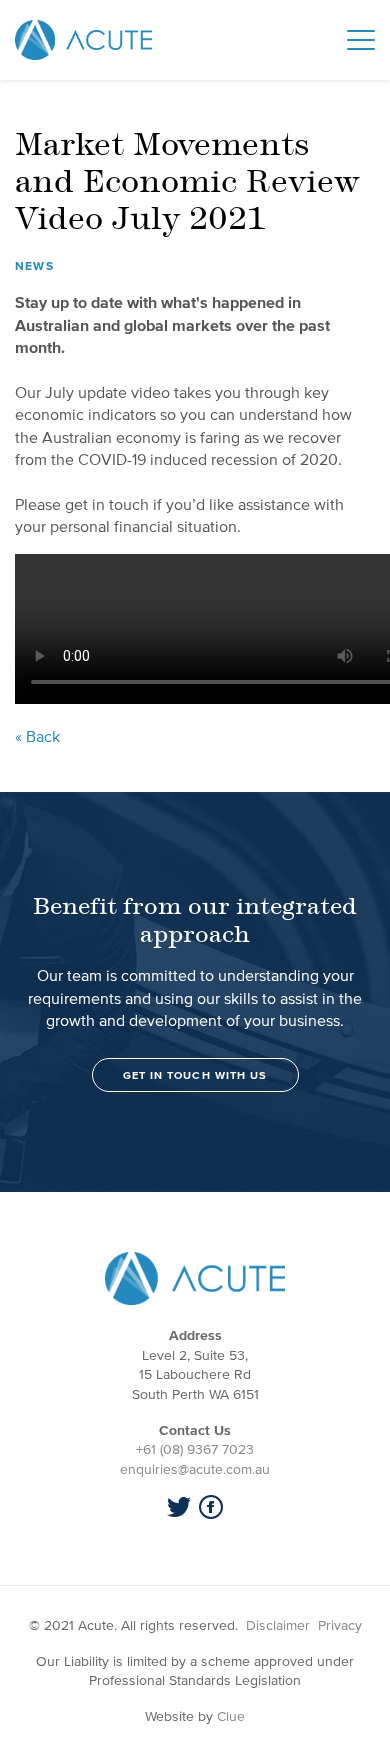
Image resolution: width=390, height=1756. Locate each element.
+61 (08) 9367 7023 (195, 1449)
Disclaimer (278, 1625)
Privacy (340, 1625)
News (34, 265)
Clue (231, 1716)
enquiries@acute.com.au (195, 1469)
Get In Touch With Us (195, 1075)
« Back (37, 736)
